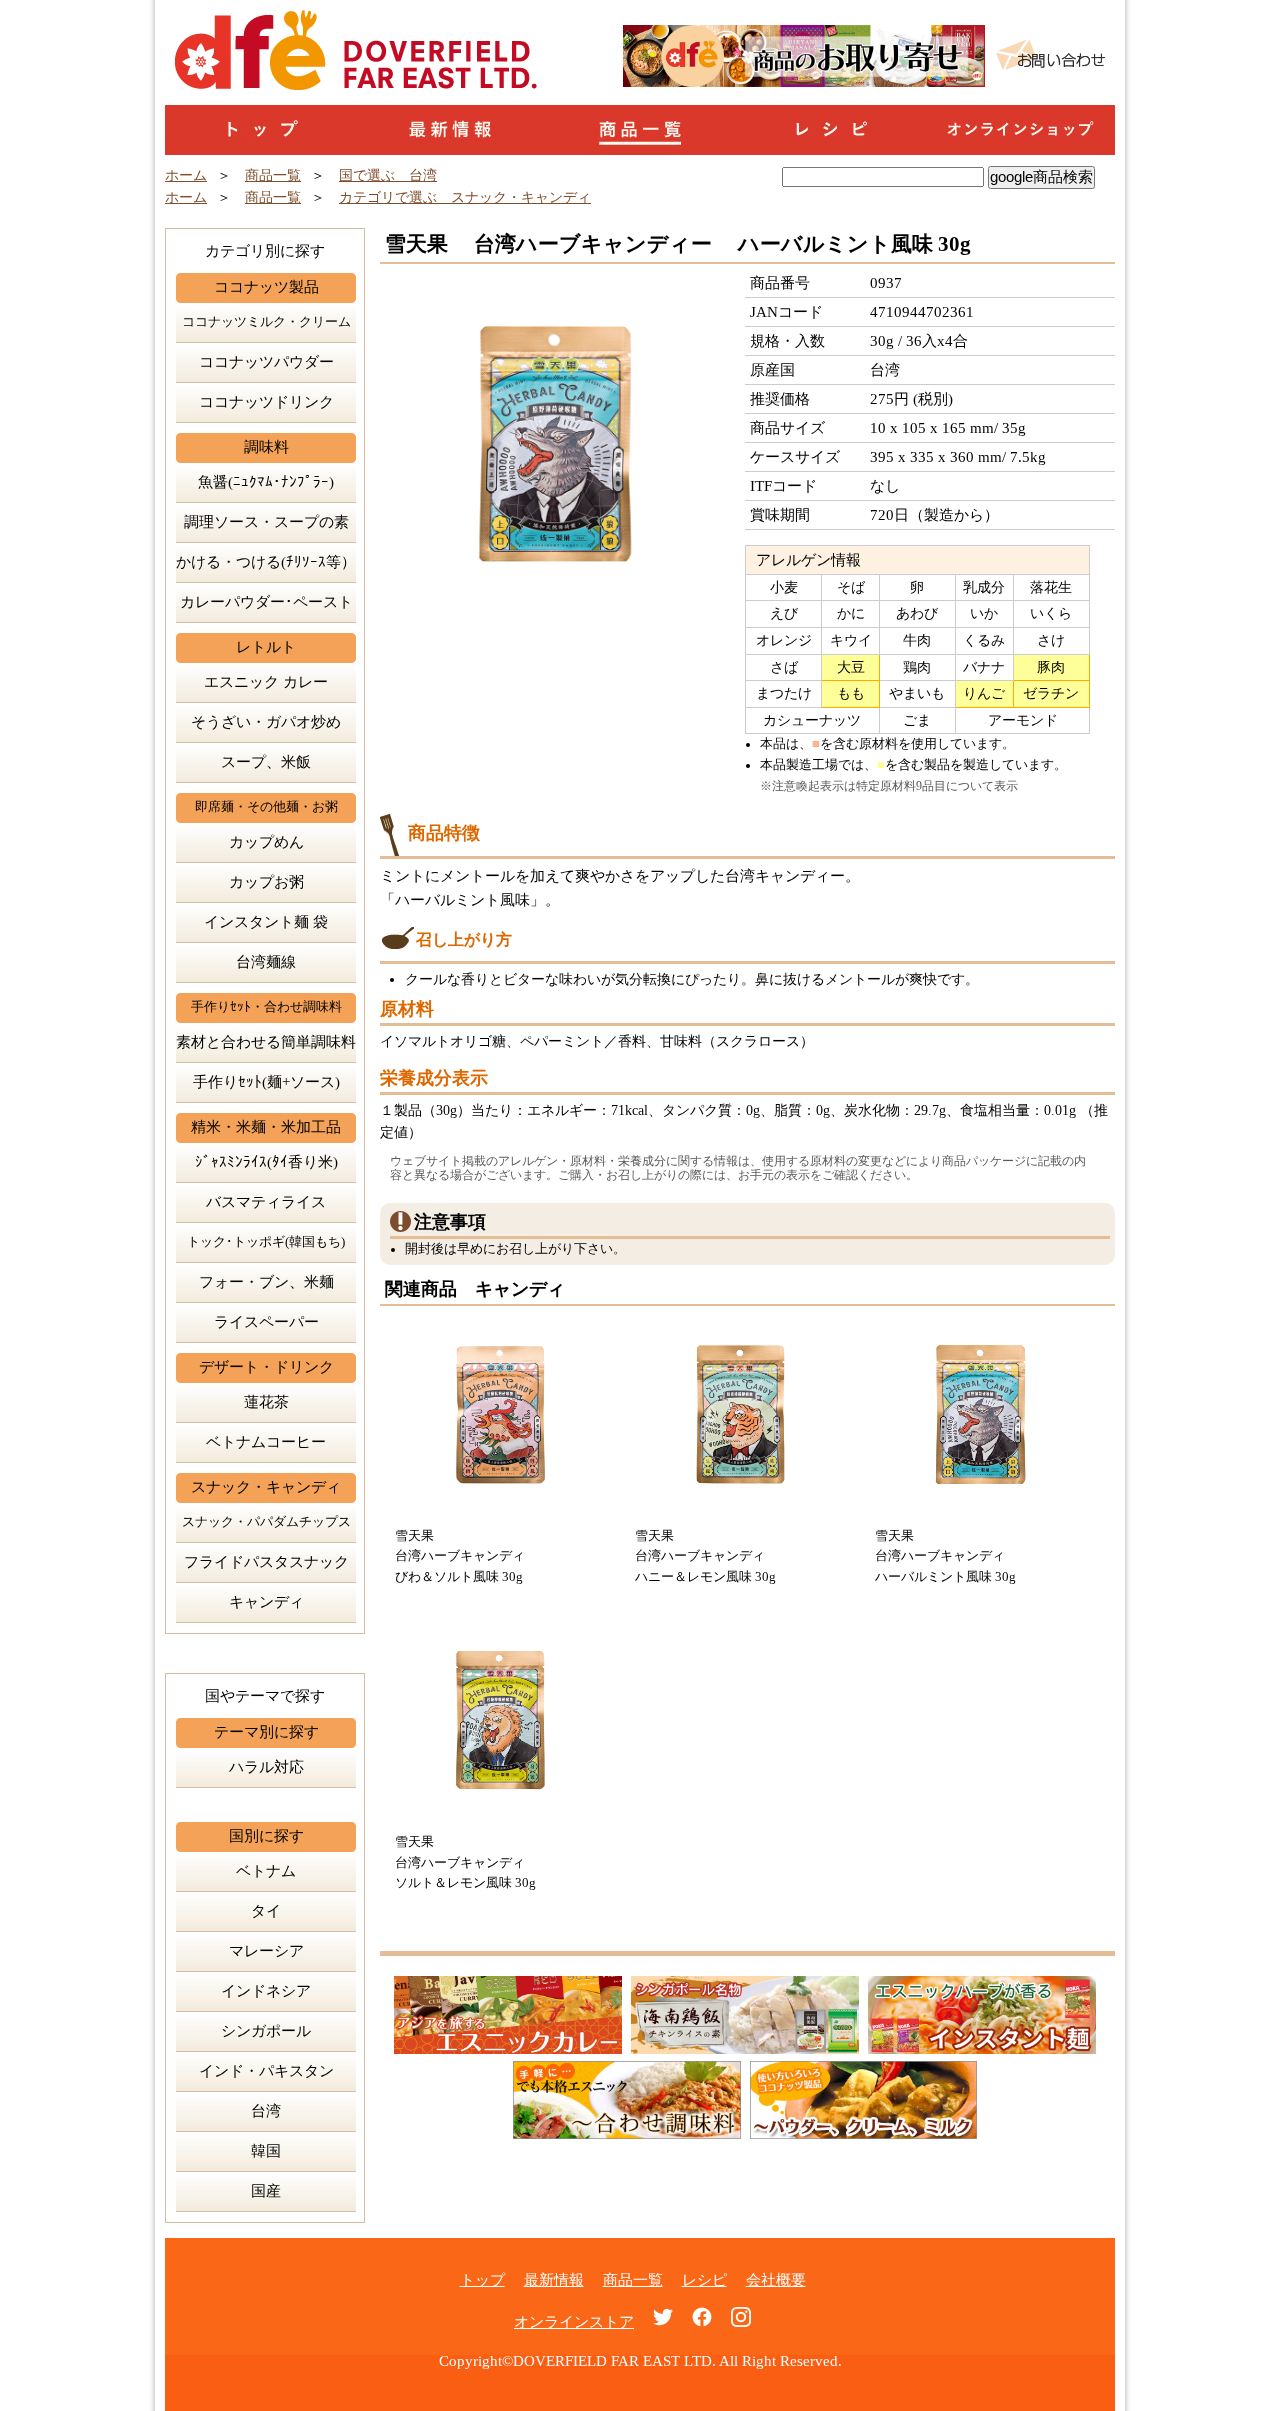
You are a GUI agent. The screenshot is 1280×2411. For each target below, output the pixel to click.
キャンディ (266, 1602)
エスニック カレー (266, 682)
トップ (260, 130)
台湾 (266, 2111)
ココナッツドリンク (266, 402)
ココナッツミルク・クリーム (266, 322)
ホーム (186, 175)
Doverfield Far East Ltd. (250, 22)
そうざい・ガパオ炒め (266, 722)
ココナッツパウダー (266, 362)
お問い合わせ (1050, 55)
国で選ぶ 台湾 (388, 175)
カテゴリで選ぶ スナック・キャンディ (465, 197)
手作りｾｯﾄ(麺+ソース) (266, 1082)
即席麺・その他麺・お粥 (266, 807)
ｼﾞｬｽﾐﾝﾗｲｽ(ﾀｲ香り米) (266, 1162)
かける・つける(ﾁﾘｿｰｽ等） (266, 562)
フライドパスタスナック (266, 1562)
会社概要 (776, 2280)
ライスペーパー (266, 1322)
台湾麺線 (266, 962)
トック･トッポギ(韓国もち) (266, 1242)
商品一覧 (640, 130)
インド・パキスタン (266, 2071)
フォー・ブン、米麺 (266, 1282)
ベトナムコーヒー (266, 1442)
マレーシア (266, 1951)
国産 (266, 2191)
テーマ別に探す (266, 1732)
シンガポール (266, 2031)
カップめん (266, 842)
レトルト (266, 647)
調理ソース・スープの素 (266, 522)
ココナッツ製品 (266, 287)
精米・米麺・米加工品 (266, 1127)
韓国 (266, 2151)
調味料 (266, 447)
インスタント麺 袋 (266, 922)
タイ (266, 1911)
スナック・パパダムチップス (266, 1522)
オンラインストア (574, 2322)
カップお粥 (266, 882)
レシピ (830, 130)
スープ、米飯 (266, 762)
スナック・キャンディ (266, 1487)
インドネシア (266, 1991)
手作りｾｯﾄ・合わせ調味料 (266, 1007)
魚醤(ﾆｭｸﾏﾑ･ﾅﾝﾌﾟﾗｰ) (266, 482)
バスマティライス (266, 1202)
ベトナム (266, 1871)
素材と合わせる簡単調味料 (266, 1042)
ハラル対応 (266, 1767)
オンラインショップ (1020, 130)
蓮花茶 (266, 1402)
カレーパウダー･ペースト (266, 602)
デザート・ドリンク (266, 1367)
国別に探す (266, 1836)
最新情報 (450, 130)
